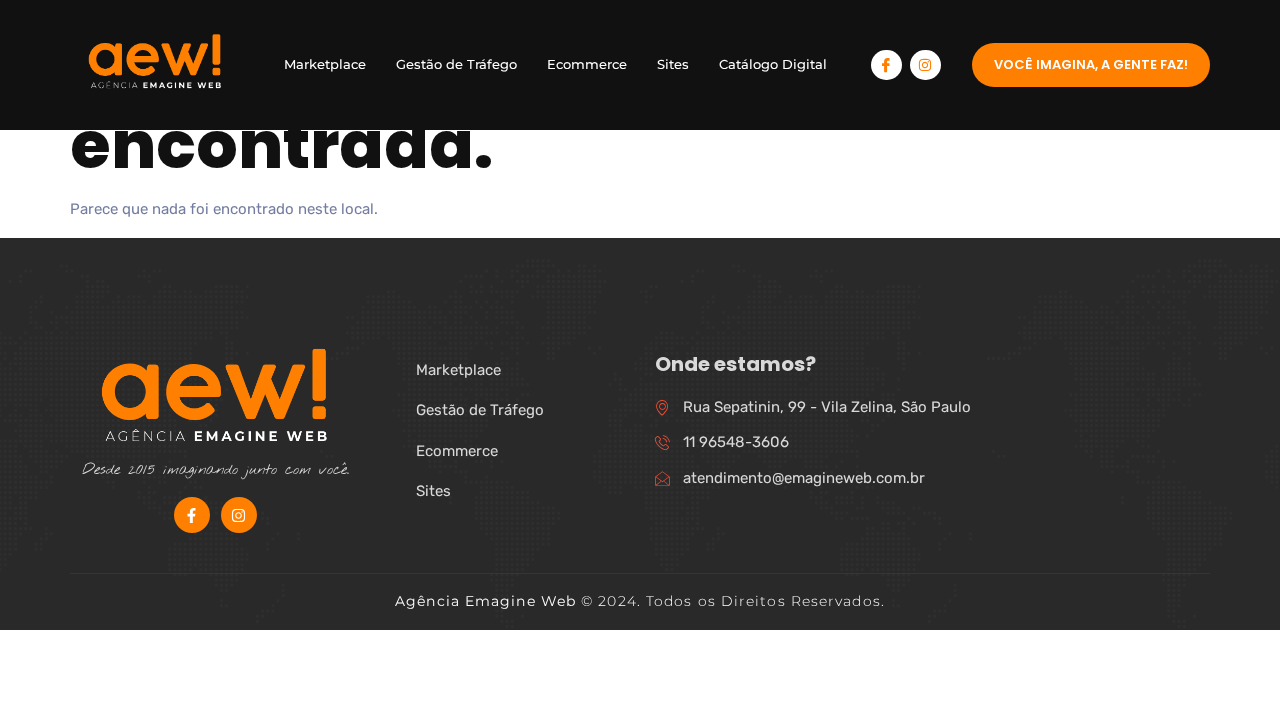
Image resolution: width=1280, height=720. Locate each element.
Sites (673, 64)
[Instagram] (925, 65)
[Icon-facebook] (886, 65)
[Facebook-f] (192, 515)
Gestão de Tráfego (456, 64)
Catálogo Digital (773, 64)
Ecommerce (587, 64)
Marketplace (325, 64)
